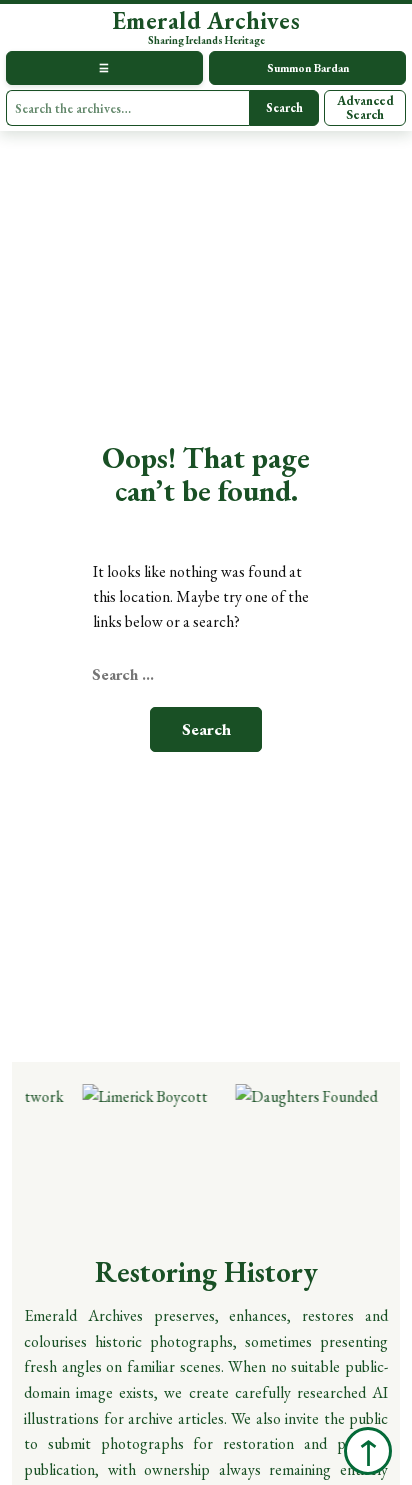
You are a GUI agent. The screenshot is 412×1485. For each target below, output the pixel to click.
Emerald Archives (206, 21)
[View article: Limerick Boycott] (150, 1156)
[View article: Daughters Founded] (303, 1156)
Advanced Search (365, 107)
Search (284, 107)
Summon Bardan (308, 67)
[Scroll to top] (368, 1451)
